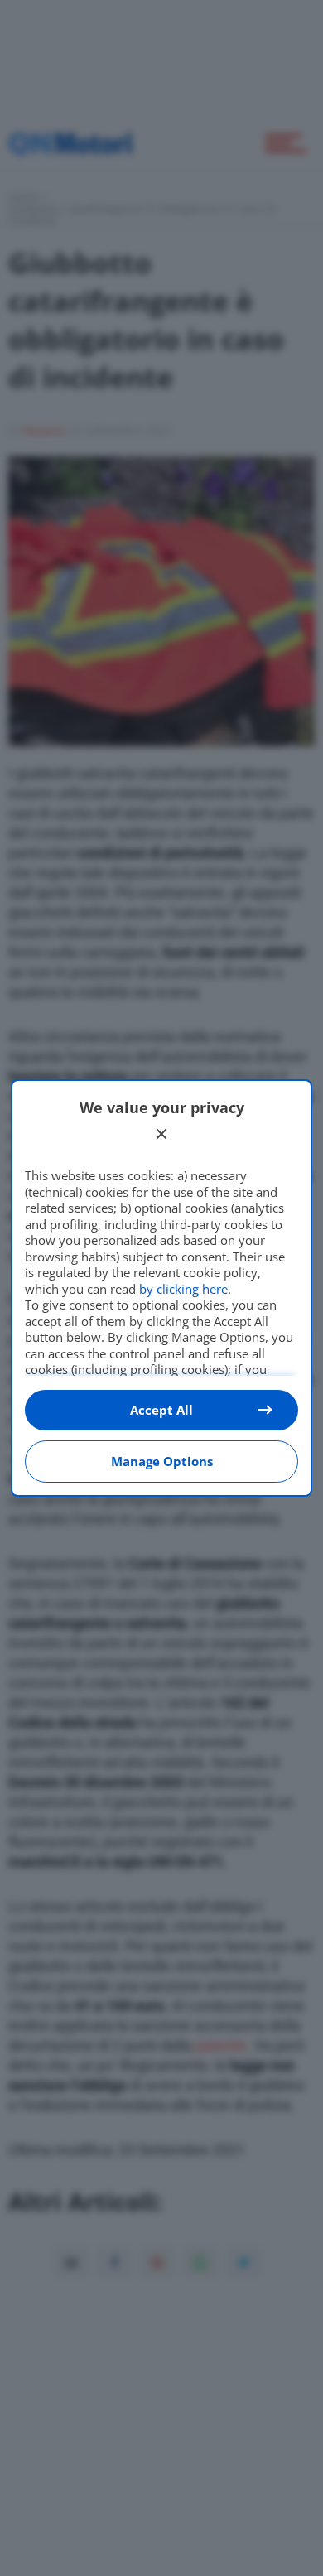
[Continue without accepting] (161, 1134)
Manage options (162, 1461)
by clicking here (183, 1289)
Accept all (161, 1410)
